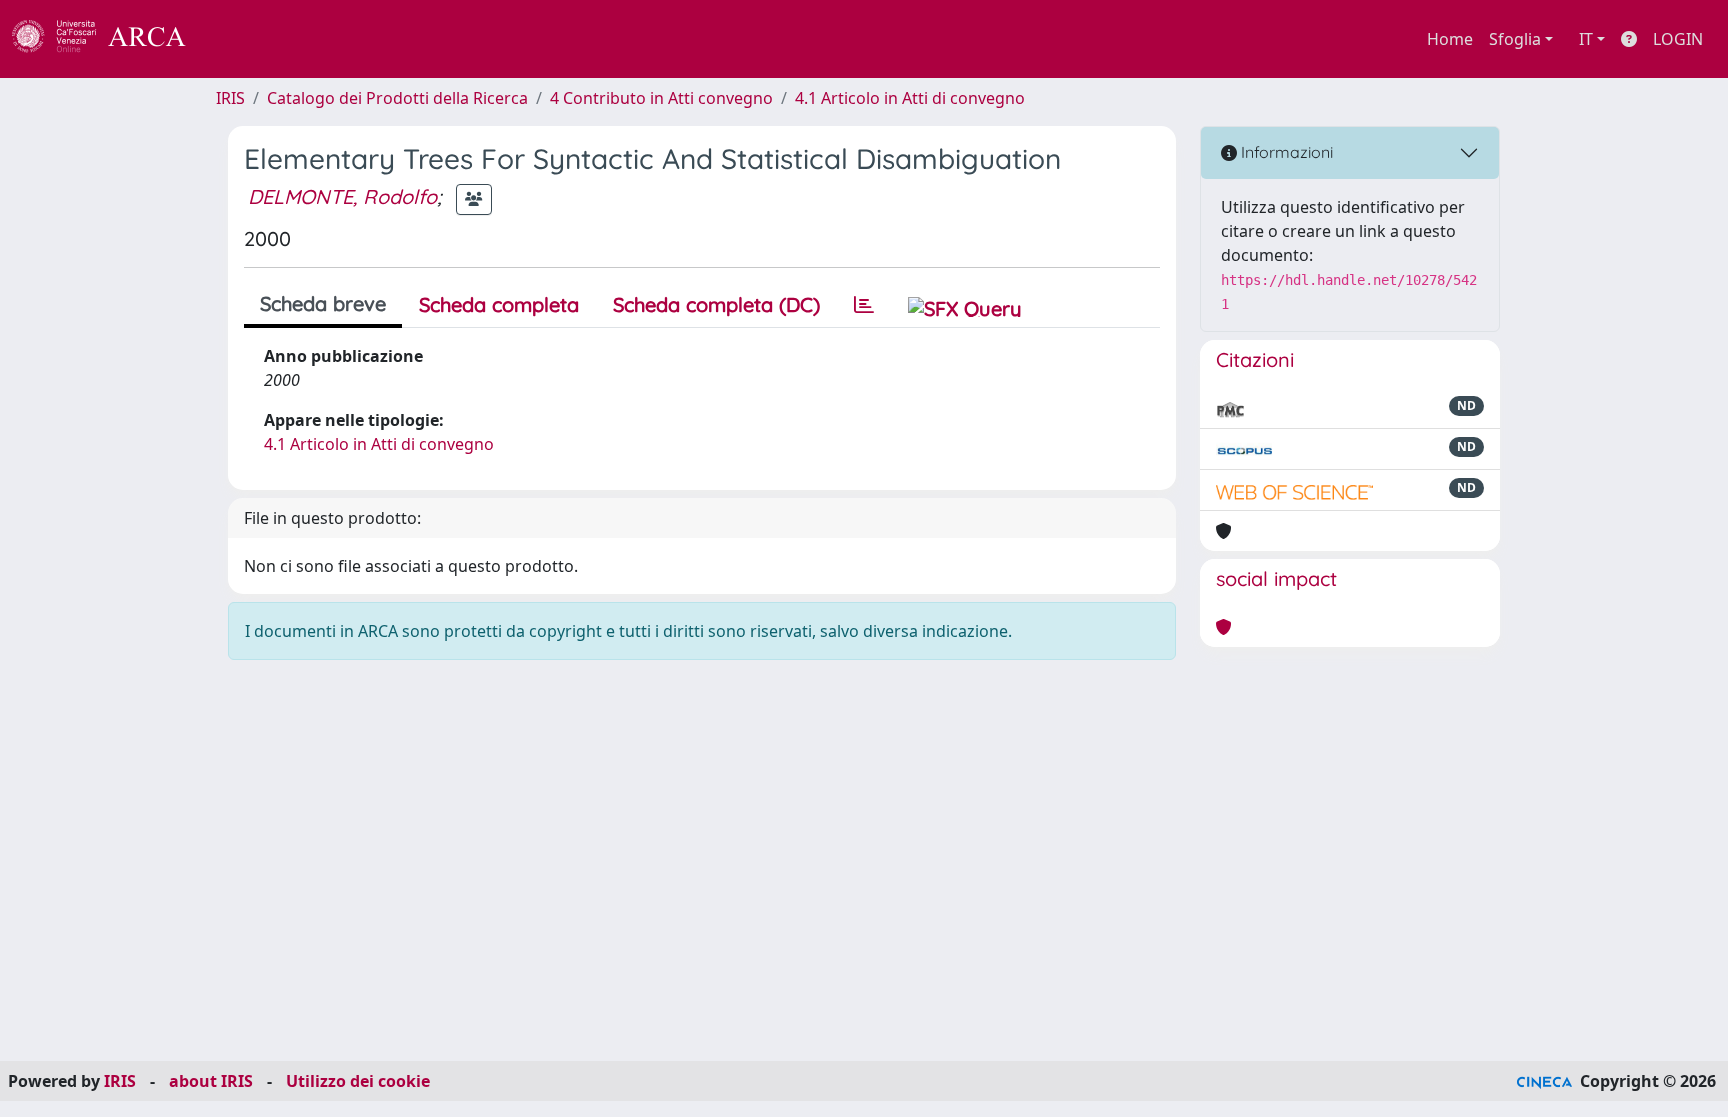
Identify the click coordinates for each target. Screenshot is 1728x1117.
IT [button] (1586, 39)
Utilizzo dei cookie (358, 1081)
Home (1450, 39)
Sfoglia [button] (1515, 39)
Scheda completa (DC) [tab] (716, 304)
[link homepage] (110, 39)
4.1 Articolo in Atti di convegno (910, 98)
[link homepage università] (240, 39)
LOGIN (1678, 39)
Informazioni (1285, 152)
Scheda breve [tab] (323, 303)
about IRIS (211, 1081)
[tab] (864, 305)
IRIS (230, 98)
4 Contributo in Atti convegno (661, 98)
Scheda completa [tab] (499, 304)
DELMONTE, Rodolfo (342, 196)
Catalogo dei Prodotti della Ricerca (397, 98)
